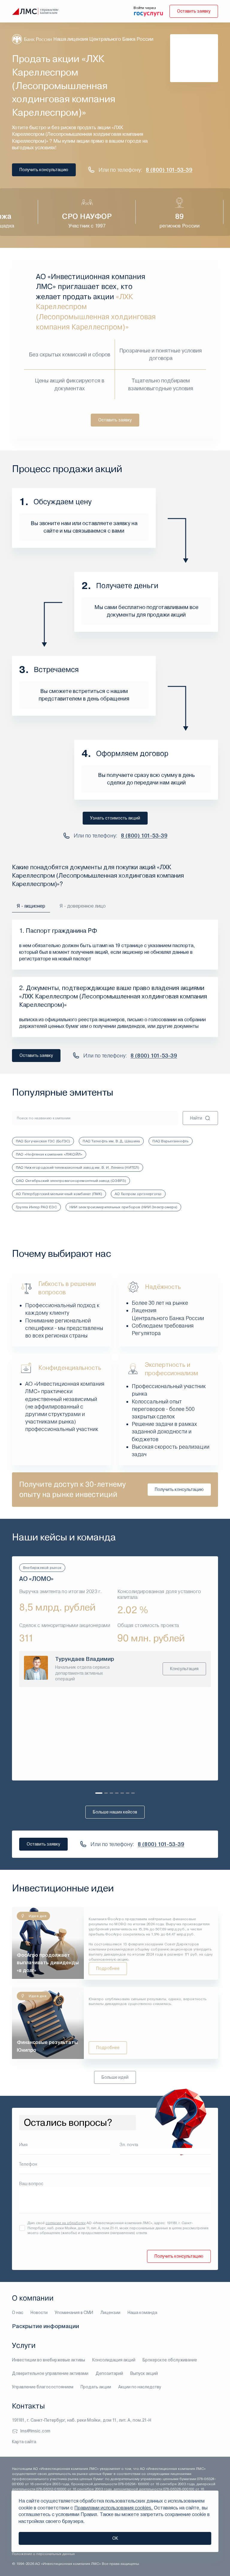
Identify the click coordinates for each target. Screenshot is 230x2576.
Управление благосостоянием (43, 2387)
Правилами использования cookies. (114, 2508)
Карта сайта (24, 2442)
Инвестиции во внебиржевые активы (49, 2360)
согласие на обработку (66, 2223)
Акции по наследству (140, 2387)
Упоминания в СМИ (74, 2313)
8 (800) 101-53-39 (169, 170)
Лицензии (110, 2313)
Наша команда (142, 2313)
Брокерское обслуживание (170, 2360)
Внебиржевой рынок (42, 1568)
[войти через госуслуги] (149, 13)
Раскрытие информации (46, 2326)
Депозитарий (109, 2373)
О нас (18, 2313)
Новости (39, 2313)
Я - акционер (31, 906)
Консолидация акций (114, 2360)
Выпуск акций (144, 2373)
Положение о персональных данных (43, 2554)
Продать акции (96, 2387)
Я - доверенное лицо (83, 906)
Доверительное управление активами (50, 2373)
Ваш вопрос (31, 2184)
